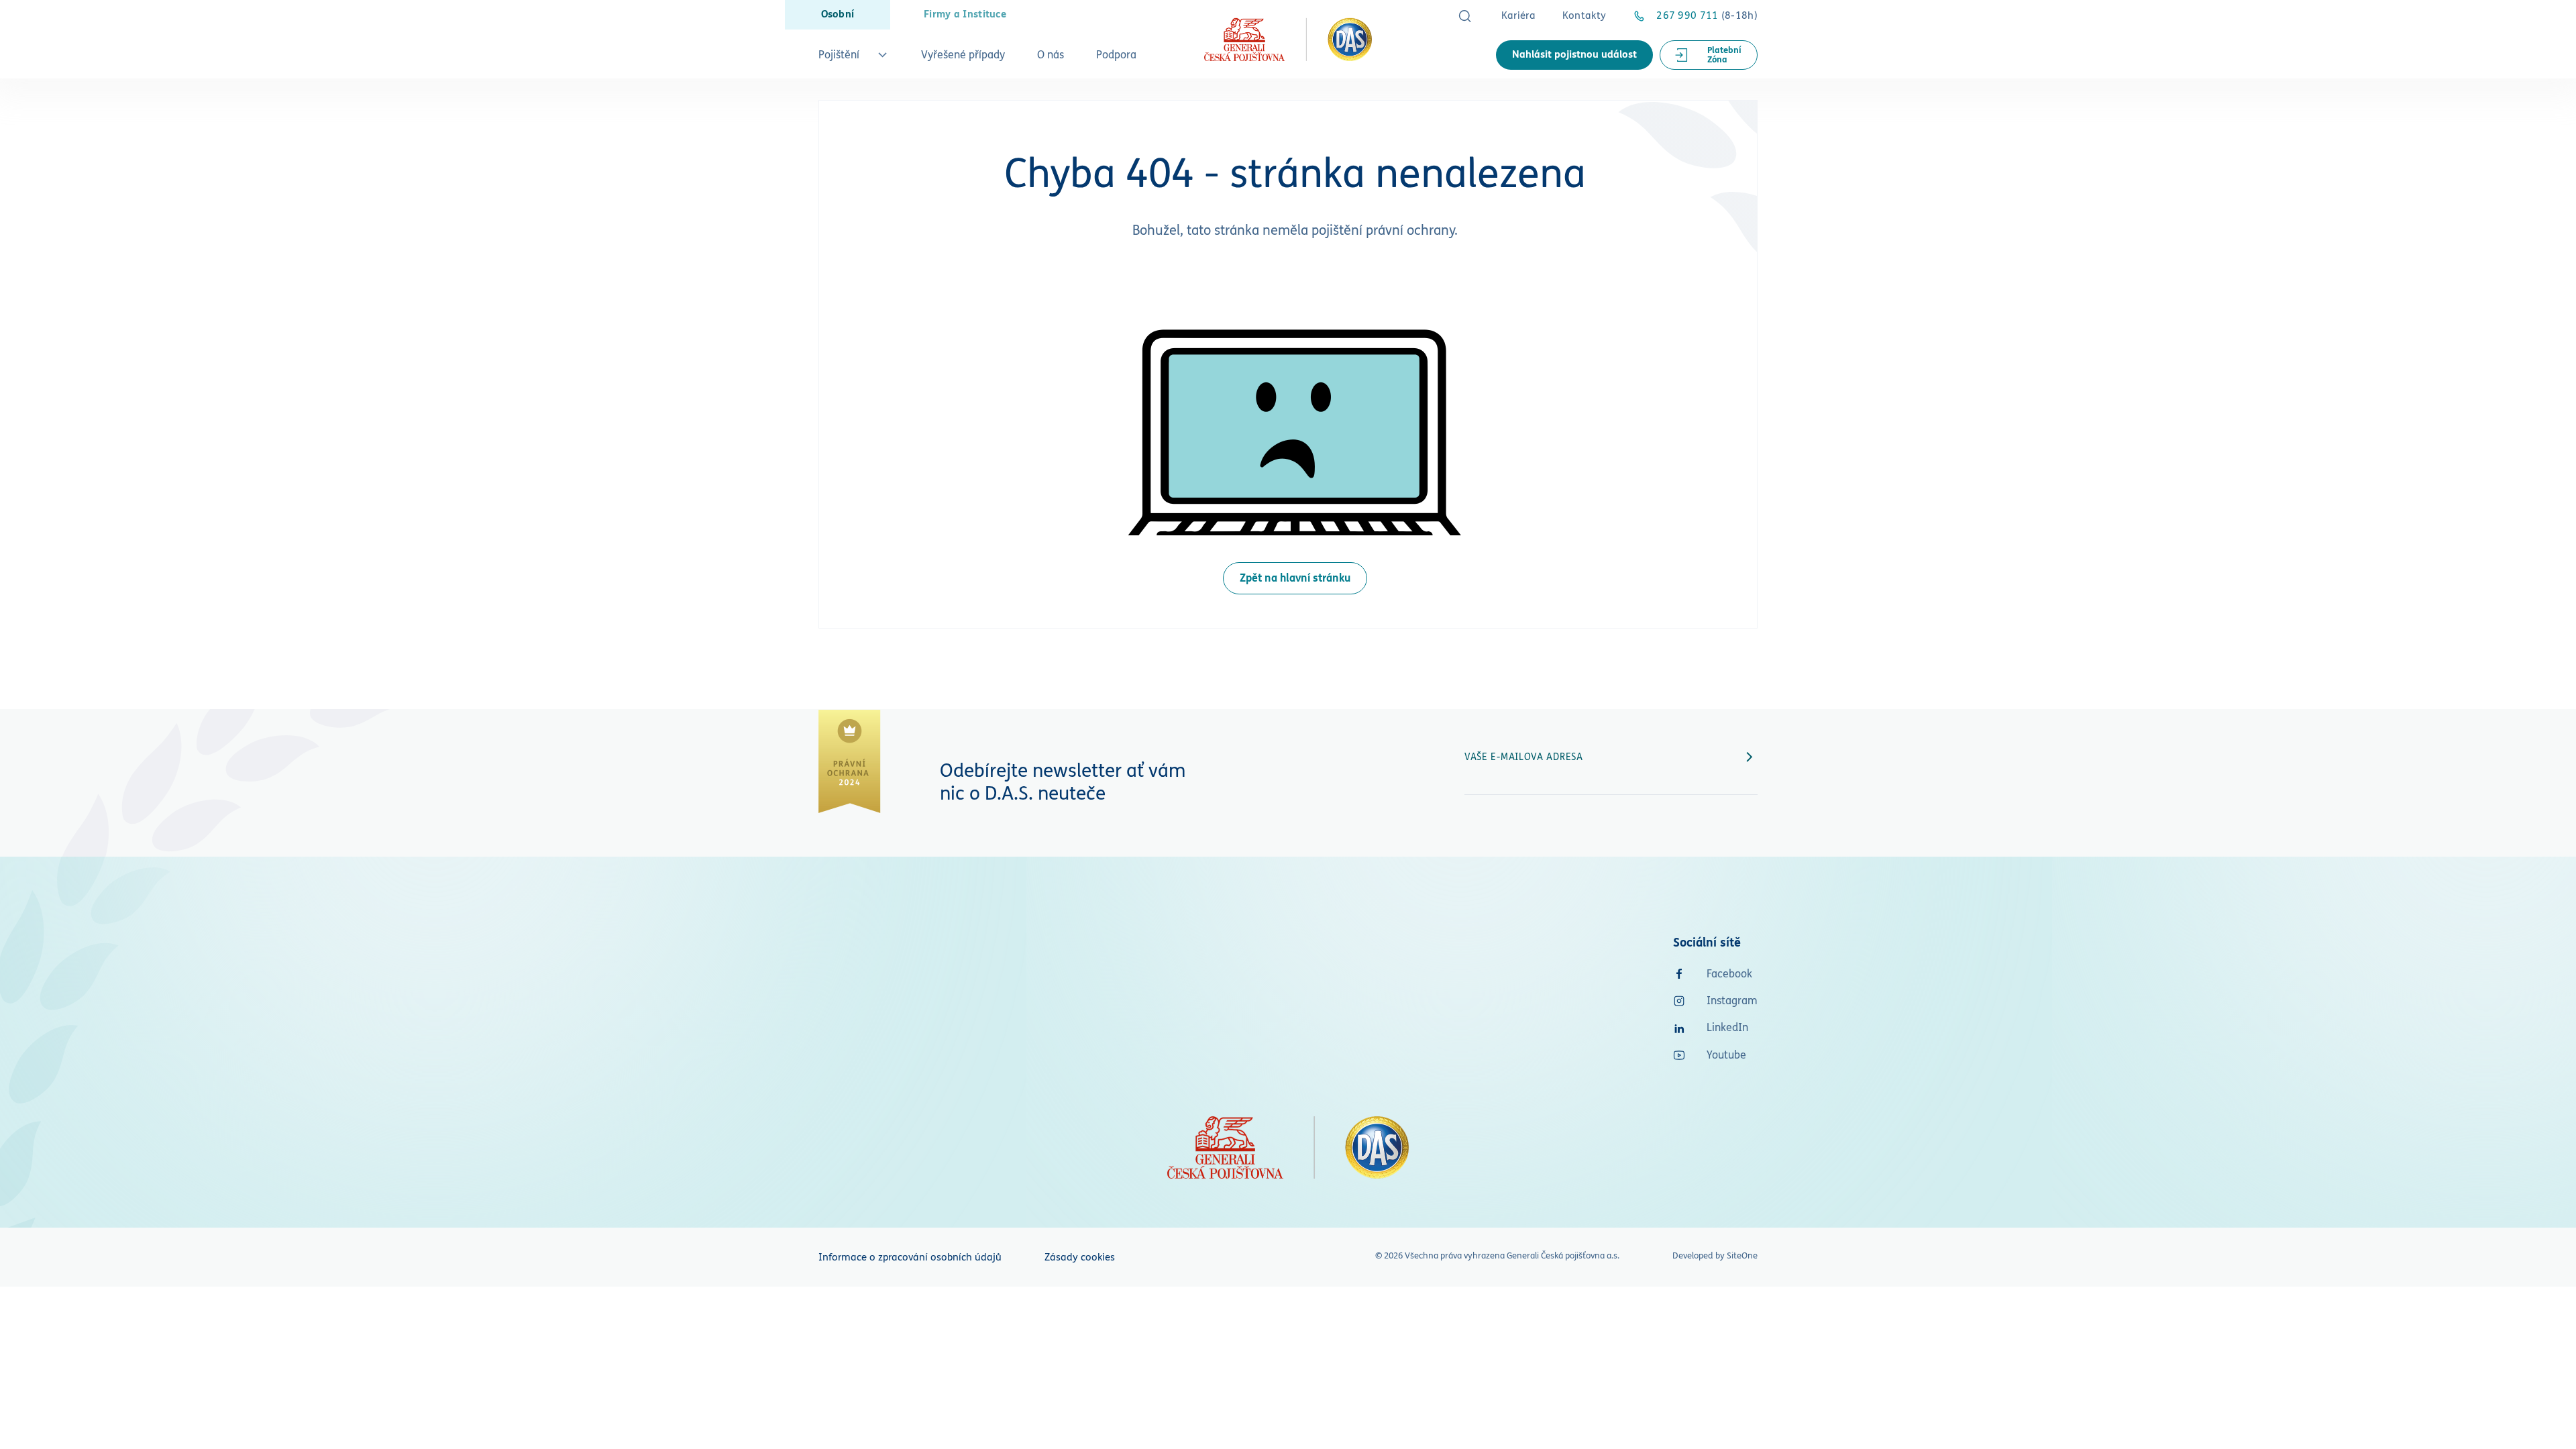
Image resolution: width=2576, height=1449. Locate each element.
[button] (854, 59)
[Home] (1288, 39)
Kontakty (1584, 16)
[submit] (1750, 757)
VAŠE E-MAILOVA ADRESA (1524, 757)
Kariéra (1518, 16)
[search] (1465, 16)
